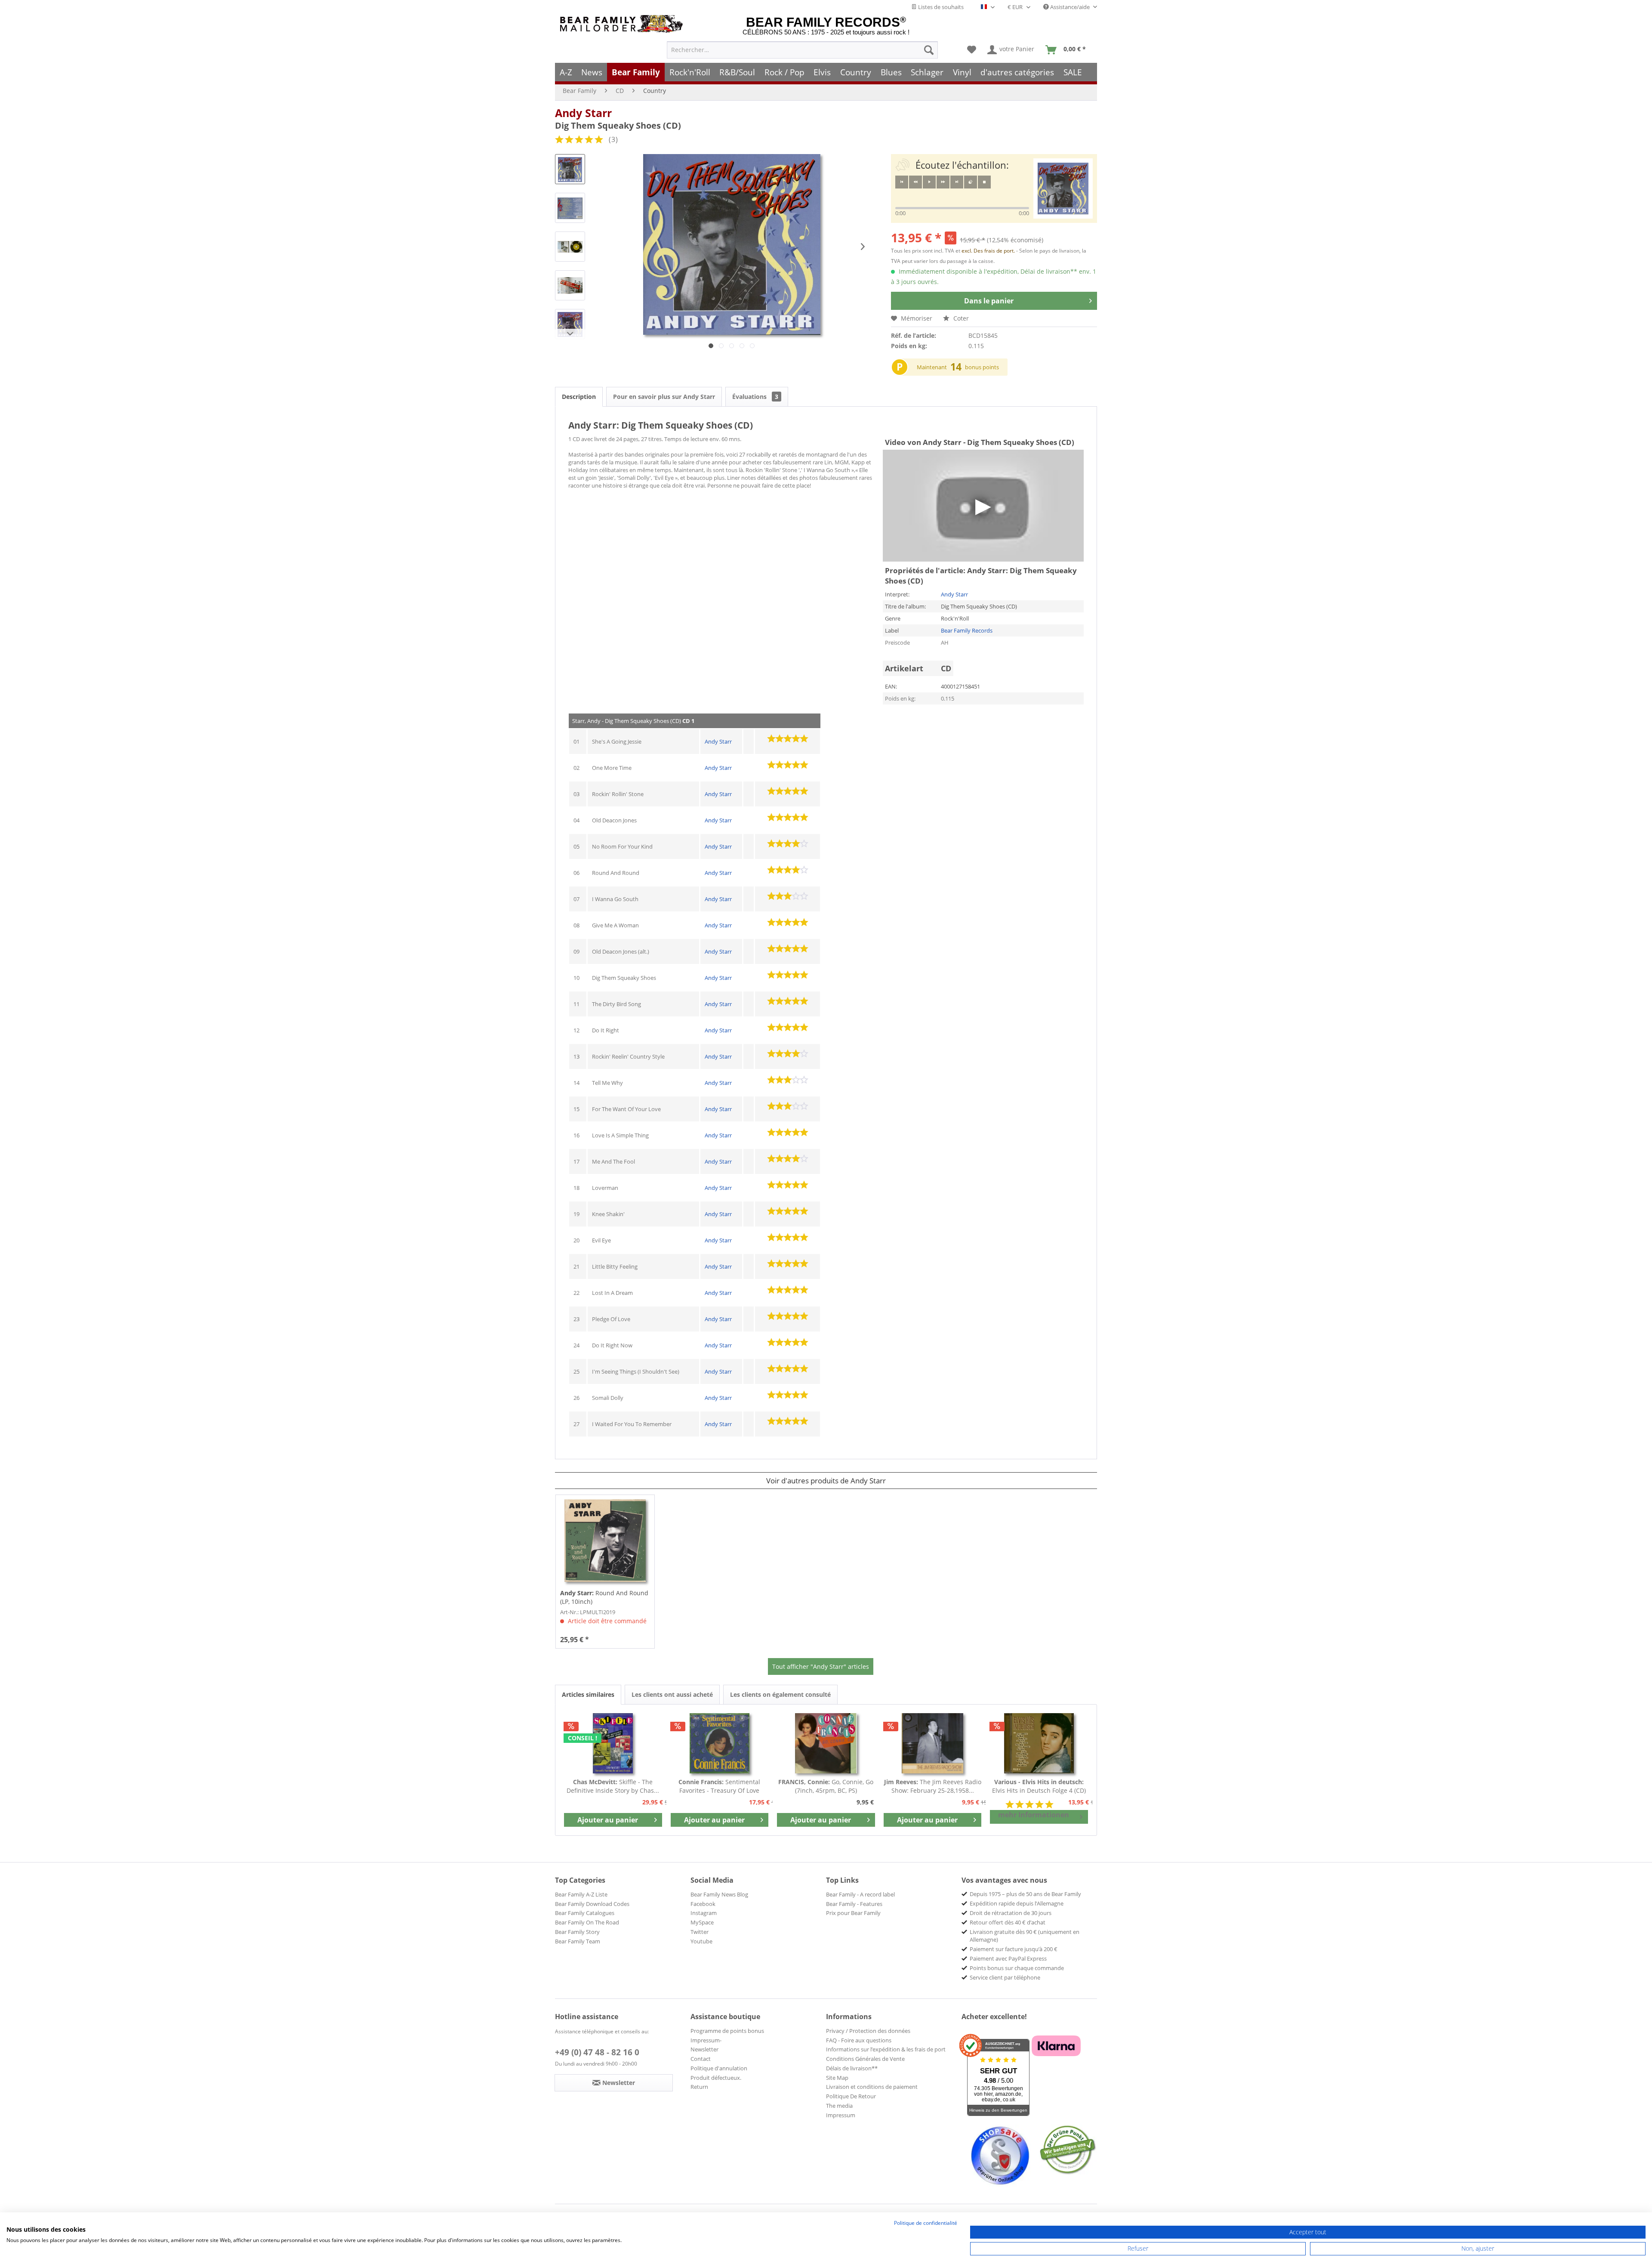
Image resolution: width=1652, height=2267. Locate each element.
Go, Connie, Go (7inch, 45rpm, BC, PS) (826, 1786)
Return (699, 2087)
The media (839, 2106)
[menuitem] (802, 50)
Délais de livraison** (852, 2068)
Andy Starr (583, 113)
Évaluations (755, 397)
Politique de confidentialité (926, 2223)
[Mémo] (972, 50)
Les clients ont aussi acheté (672, 1694)
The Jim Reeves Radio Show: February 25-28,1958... (933, 1786)
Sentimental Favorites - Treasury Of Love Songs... (719, 1786)
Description (579, 397)
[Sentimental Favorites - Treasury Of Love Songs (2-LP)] (720, 1743)
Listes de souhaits (940, 7)
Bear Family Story (577, 1932)
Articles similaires (588, 1694)
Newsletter (704, 2049)
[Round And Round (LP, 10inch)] (605, 1541)
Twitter (700, 1932)
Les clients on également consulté (780, 1694)
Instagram (704, 1913)
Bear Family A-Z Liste (581, 1894)
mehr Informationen (1034, 1815)
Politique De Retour (851, 2096)
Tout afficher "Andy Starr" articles (821, 1666)
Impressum (841, 2115)
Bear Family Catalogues (585, 1913)
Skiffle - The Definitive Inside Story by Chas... (613, 1786)
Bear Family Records (967, 630)
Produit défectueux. (716, 2078)
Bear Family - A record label (860, 1894)
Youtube (701, 1941)
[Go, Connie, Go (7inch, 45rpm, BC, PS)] (826, 1743)
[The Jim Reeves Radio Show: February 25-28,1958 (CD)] (933, 1743)
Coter (960, 318)
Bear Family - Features (854, 1904)
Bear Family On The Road (587, 1922)
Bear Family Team (578, 1941)
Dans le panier (989, 301)
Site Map (837, 2078)
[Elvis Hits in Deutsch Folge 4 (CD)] (1039, 1743)
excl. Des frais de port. (989, 251)
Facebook (703, 1904)
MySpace (702, 1922)
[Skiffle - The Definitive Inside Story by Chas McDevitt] (613, 1743)
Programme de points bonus (727, 2031)
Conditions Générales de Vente (865, 2059)
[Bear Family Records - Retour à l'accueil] (623, 24)
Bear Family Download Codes (592, 1904)
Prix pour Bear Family (853, 1913)
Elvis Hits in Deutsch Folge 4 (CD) (1039, 1786)
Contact (701, 2059)
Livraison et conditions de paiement (872, 2087)
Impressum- (706, 2040)
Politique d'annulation (719, 2068)
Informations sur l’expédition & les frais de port (886, 2049)
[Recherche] (929, 50)
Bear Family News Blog (719, 1894)
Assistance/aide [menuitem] (1070, 7)
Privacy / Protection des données (868, 2031)
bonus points (982, 367)
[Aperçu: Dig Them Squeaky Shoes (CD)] (570, 169)
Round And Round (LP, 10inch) (604, 1597)
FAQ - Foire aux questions (859, 2040)
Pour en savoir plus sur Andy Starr (664, 397)
